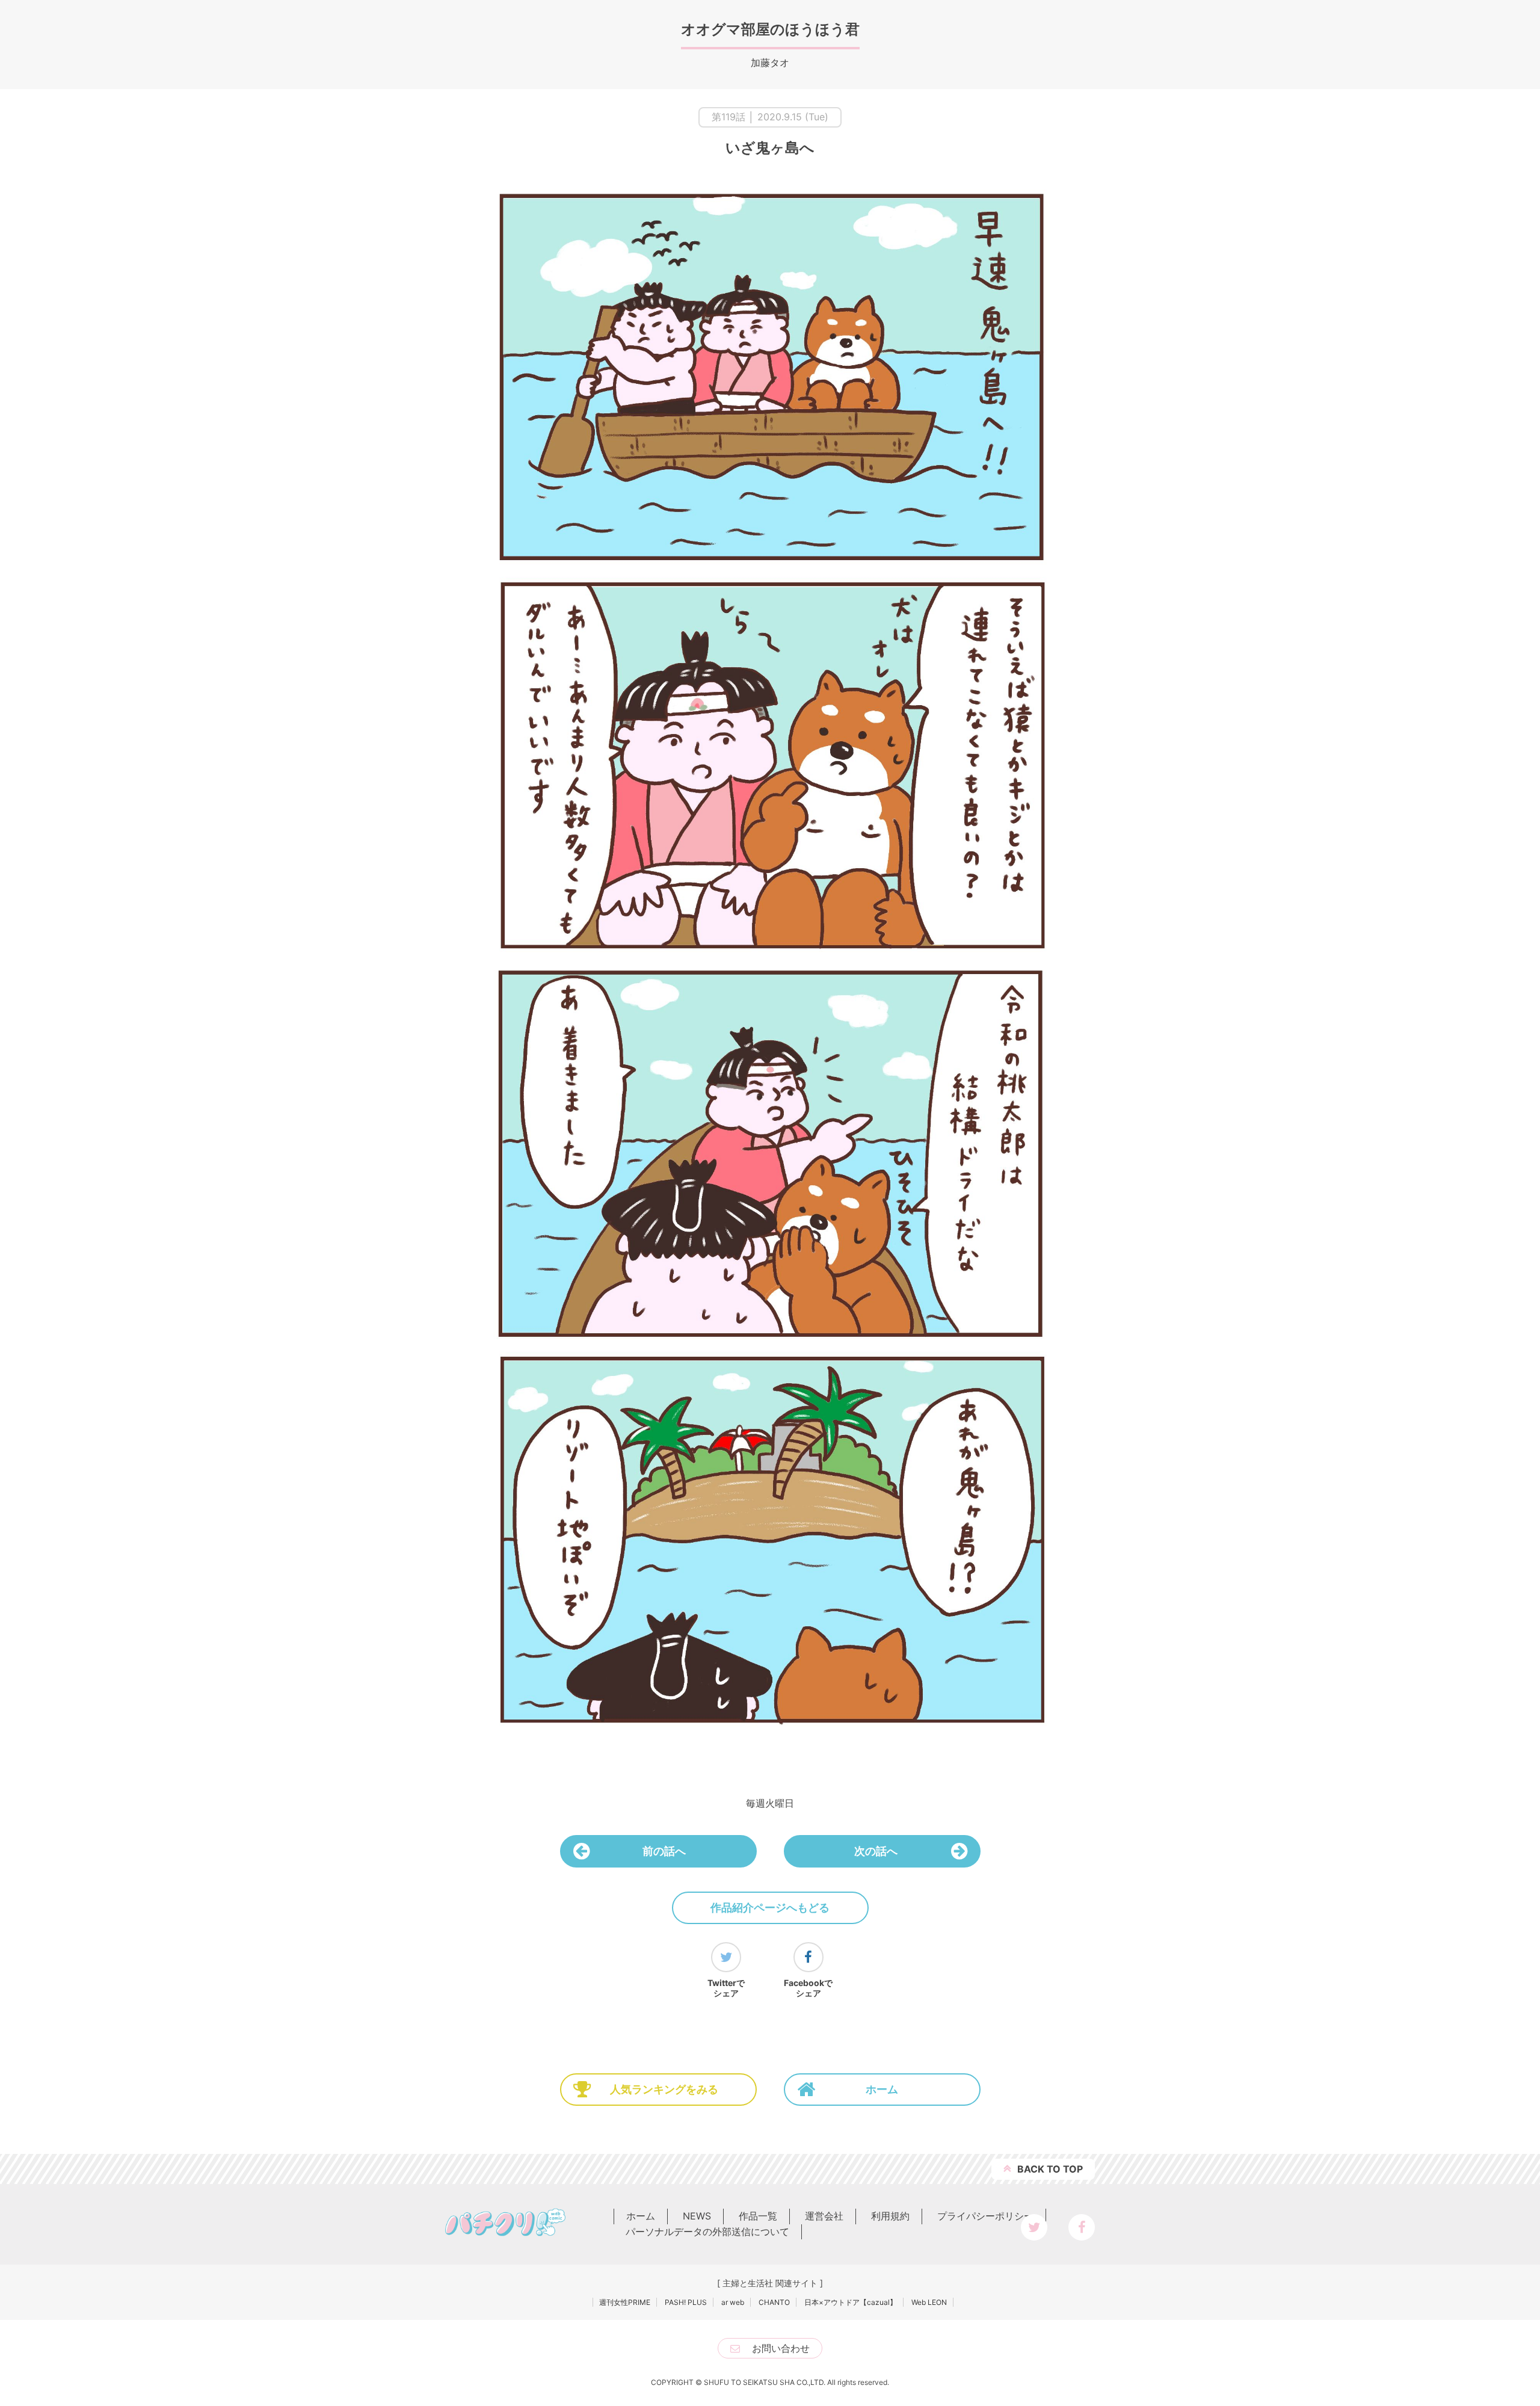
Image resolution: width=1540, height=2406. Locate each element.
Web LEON (929, 2302)
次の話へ (876, 1851)
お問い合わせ (781, 2348)
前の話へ (664, 1851)
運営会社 (824, 2216)
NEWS (697, 2216)
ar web (733, 2302)
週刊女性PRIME (625, 2302)
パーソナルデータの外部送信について (707, 2232)
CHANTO (774, 2302)
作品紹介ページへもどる (770, 1908)
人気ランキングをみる (664, 2089)
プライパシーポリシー (985, 2216)
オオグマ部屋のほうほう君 (770, 29)
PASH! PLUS (686, 2302)
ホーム (882, 2089)
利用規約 (890, 2216)
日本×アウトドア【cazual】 (851, 2302)
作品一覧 (758, 2216)
